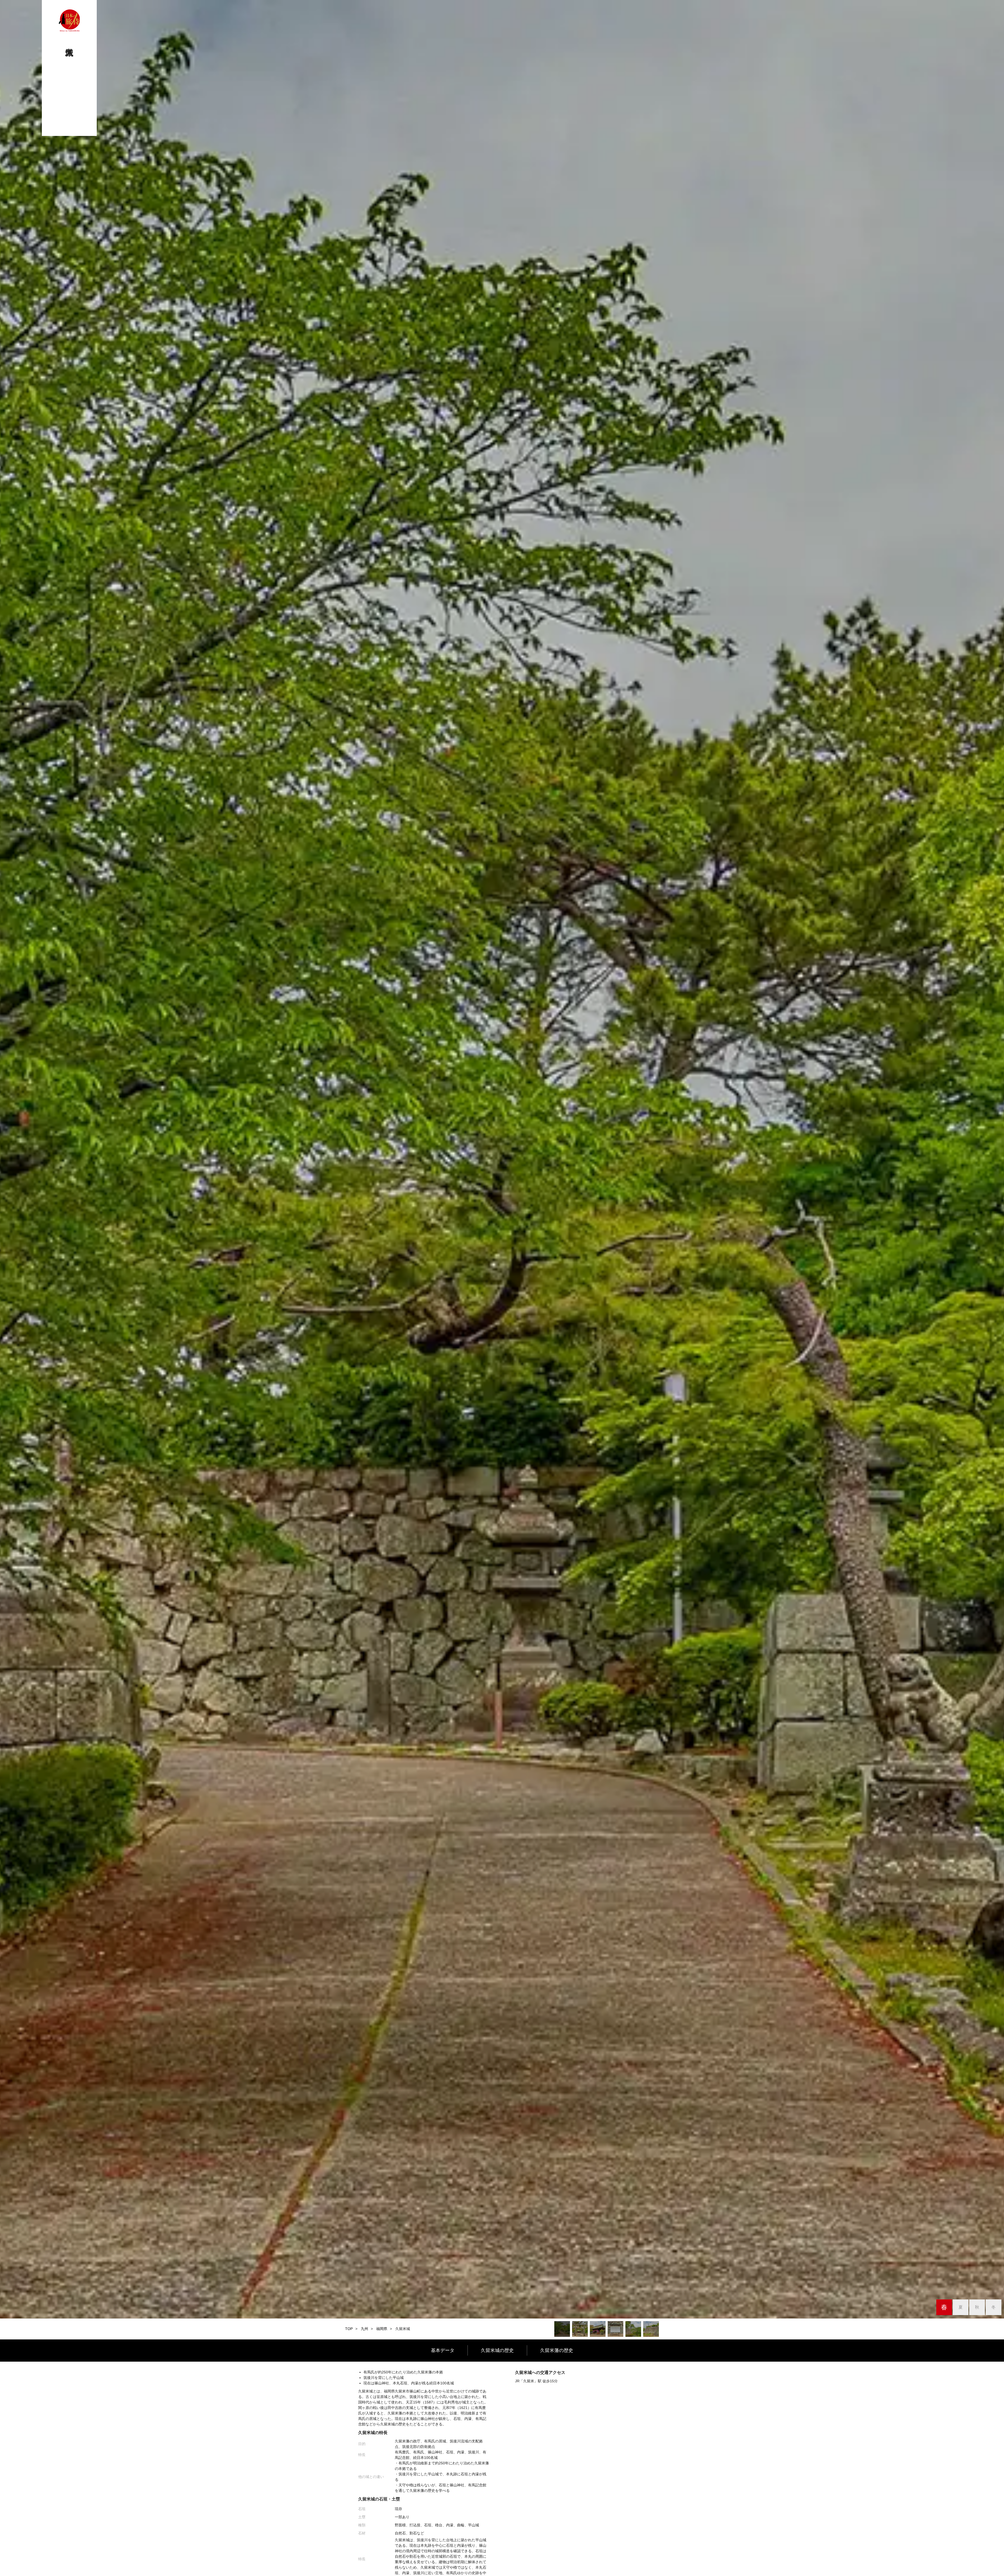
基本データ (443, 2350)
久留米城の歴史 (497, 2350)
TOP (349, 2329)
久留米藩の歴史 (557, 2350)
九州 (364, 2329)
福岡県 (382, 2329)
